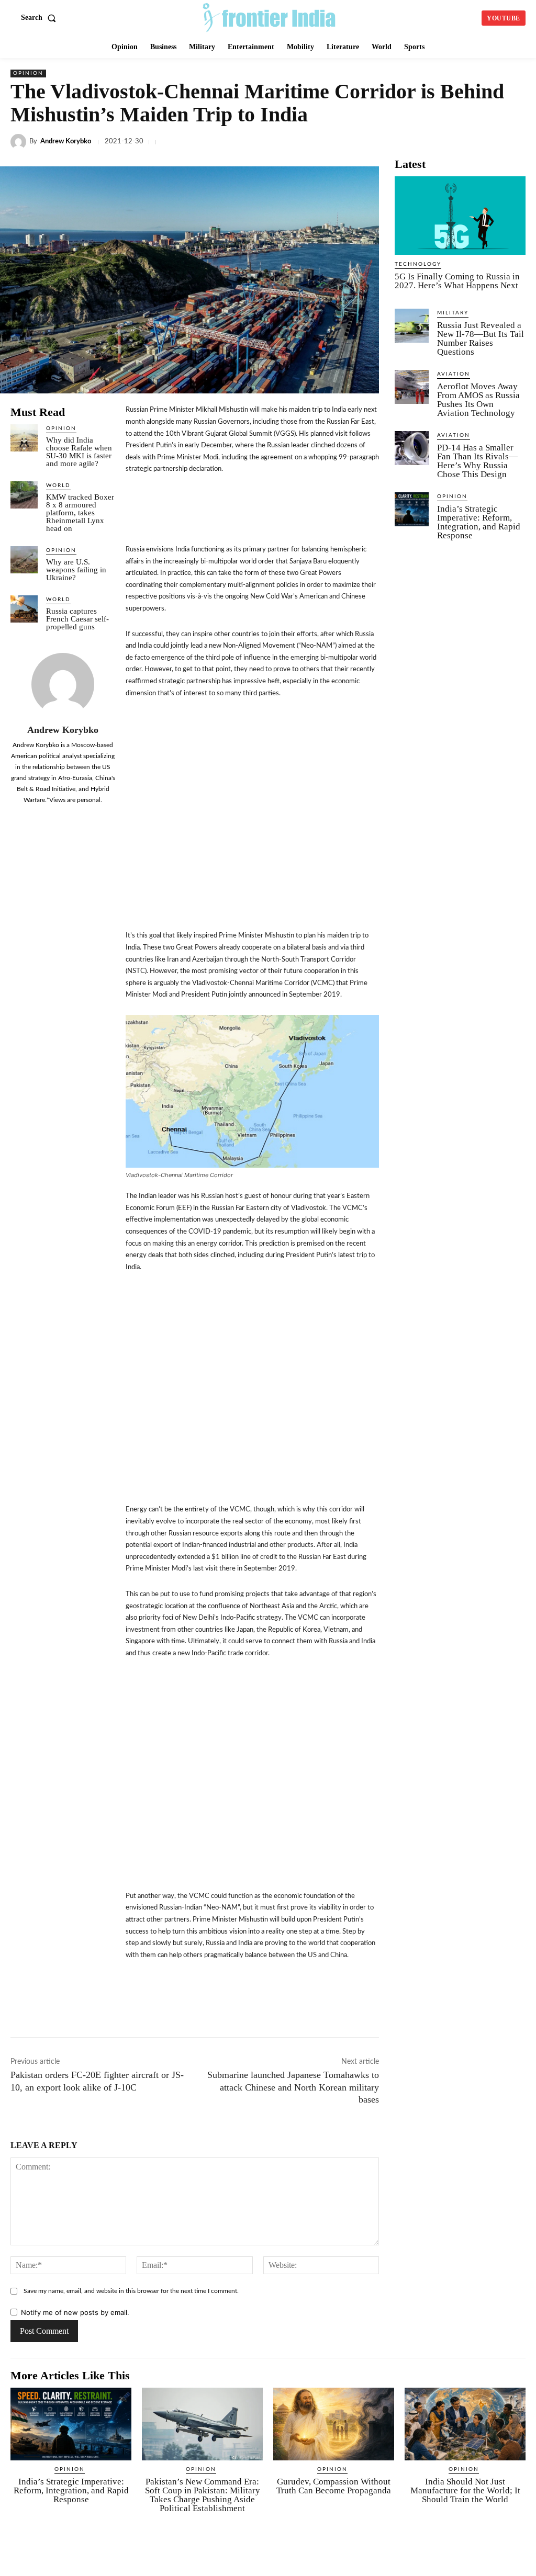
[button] (41, 18)
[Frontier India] (269, 17)
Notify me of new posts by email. (75, 2312)
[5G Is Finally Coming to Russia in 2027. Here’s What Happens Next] (460, 216)
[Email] (464, 142)
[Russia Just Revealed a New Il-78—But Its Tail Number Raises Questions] (412, 326)
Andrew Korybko (66, 142)
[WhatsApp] (367, 142)
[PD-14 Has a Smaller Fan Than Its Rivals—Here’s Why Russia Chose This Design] (412, 448)
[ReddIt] (440, 142)
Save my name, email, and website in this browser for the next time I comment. (131, 2291)
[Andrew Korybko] (20, 142)
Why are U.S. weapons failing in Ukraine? (76, 570)
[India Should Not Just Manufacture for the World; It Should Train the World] (465, 2424)
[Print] (488, 142)
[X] (319, 142)
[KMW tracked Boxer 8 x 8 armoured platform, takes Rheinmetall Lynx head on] (24, 495)
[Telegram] (392, 142)
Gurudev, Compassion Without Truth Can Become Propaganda (334, 2486)
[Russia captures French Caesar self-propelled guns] (24, 609)
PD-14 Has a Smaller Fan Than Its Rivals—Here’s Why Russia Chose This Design (477, 461)
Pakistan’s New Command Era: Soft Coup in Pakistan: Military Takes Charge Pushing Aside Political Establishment (203, 2495)
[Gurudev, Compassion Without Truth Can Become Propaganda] (334, 2424)
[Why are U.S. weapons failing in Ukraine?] (24, 560)
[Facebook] (295, 142)
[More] (461, 2004)
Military (453, 313)
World (58, 485)
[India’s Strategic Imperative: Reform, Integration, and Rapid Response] (412, 509)
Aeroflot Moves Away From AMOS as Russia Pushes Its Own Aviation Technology (478, 400)
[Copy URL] (416, 142)
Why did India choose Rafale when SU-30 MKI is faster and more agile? (79, 452)
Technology (418, 264)
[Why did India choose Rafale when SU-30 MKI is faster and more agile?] (24, 438)
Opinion (28, 73)
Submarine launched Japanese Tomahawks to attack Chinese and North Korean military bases (293, 2087)
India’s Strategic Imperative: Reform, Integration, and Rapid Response (479, 522)
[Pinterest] (512, 142)
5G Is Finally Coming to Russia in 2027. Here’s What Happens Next (457, 281)
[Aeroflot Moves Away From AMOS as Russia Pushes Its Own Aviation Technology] (412, 387)
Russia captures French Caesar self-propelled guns (77, 619)
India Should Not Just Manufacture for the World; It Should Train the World (465, 2490)
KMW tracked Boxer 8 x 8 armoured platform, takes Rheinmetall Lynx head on (80, 513)
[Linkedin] (343, 142)
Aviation (454, 374)
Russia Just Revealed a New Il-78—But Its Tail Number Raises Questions (481, 338)
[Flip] (437, 2004)
